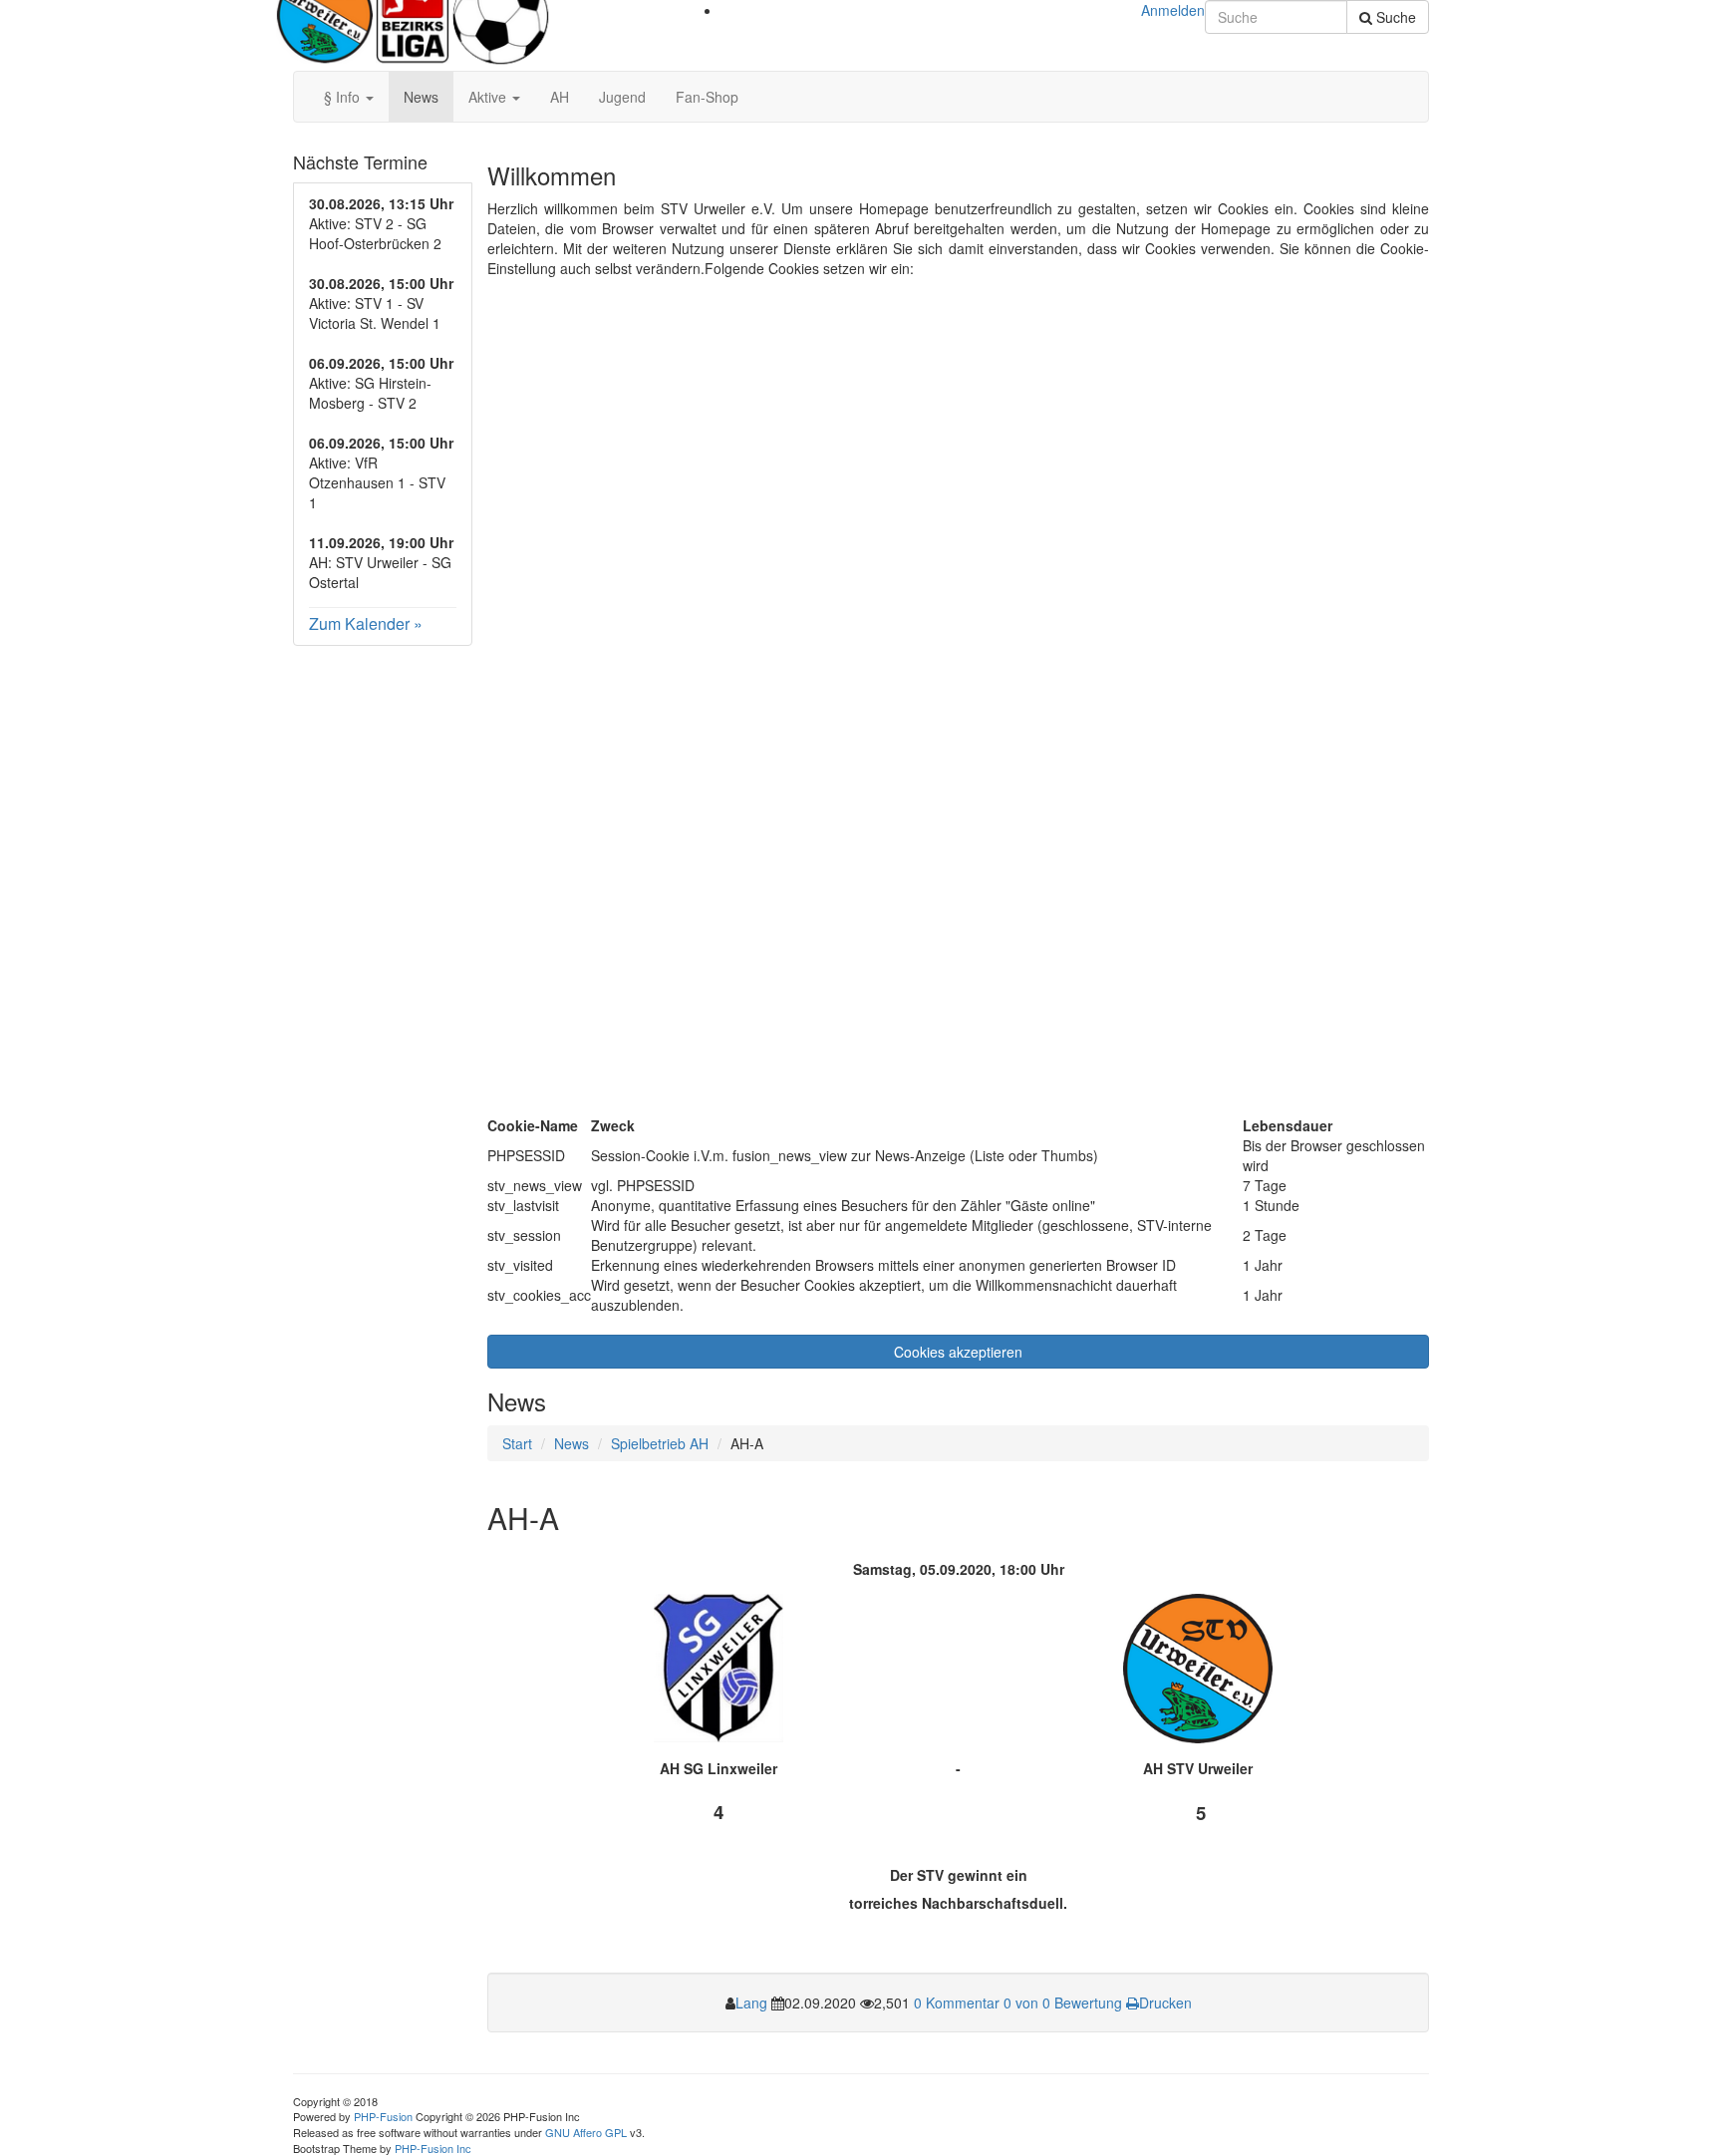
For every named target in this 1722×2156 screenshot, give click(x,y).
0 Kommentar (957, 2002)
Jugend (622, 97)
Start (517, 1443)
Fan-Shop (707, 97)
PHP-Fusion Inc (433, 2148)
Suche (1394, 17)
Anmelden (1173, 10)
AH (560, 97)
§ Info (344, 97)
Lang (751, 2002)
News (421, 97)
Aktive (489, 97)
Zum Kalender (359, 623)
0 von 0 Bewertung (1063, 2002)
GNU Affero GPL (586, 2132)
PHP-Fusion (383, 2116)
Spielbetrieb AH (660, 1443)
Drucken (1165, 2002)
